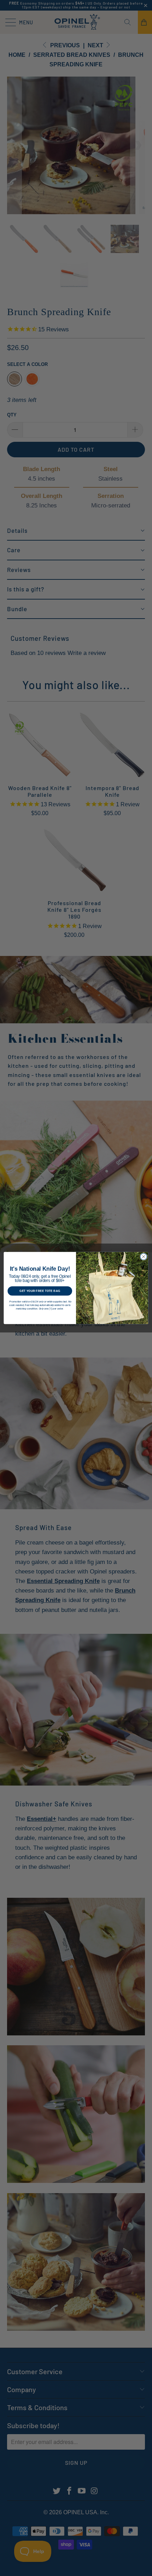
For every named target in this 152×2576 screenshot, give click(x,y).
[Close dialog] (144, 1257)
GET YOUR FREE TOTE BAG (40, 1291)
